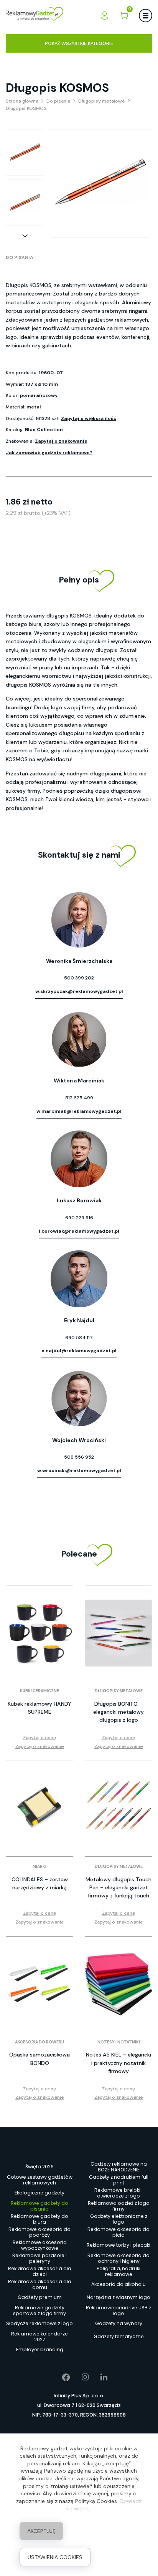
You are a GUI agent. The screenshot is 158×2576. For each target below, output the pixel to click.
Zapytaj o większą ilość (89, 418)
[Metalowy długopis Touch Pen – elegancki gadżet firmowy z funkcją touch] (118, 1809)
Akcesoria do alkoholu (118, 2284)
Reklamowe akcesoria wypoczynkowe (40, 2245)
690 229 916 (79, 1218)
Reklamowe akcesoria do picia (118, 2232)
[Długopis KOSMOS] (25, 153)
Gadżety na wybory (119, 2323)
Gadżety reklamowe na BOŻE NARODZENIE (119, 2167)
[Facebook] (60, 2377)
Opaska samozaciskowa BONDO (39, 2059)
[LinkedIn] (98, 2377)
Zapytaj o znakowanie (61, 441)
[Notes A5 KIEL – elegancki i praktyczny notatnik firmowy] (118, 1984)
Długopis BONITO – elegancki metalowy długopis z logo (118, 1712)
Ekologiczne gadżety (39, 2193)
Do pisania (20, 257)
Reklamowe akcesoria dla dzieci (40, 2271)
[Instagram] (80, 2377)
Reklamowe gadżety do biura (39, 2219)
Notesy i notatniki (119, 2042)
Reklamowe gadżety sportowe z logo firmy (39, 2310)
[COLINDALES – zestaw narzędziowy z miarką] (39, 1809)
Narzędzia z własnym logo (118, 2297)
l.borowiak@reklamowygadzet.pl (79, 1231)
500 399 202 (79, 978)
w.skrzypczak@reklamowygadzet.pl (79, 991)
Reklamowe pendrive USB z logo (118, 2310)
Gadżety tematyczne (119, 2336)
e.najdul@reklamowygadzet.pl (79, 1351)
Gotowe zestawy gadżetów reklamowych (40, 2180)
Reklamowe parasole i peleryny (39, 2258)
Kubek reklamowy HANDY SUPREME (39, 1708)
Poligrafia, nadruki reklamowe (118, 2271)
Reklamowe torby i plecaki (118, 2245)
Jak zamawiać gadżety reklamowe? (49, 453)
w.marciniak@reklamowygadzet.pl (79, 1111)
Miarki (39, 1866)
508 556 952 (79, 1457)
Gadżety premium (40, 2297)
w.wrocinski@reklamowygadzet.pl (79, 1471)
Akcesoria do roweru (39, 2042)
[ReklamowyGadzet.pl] (35, 15)
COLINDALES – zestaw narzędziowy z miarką (40, 1883)
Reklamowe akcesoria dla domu (40, 2284)
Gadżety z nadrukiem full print (119, 2180)
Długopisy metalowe (119, 1691)
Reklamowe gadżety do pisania (39, 2206)
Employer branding (40, 2349)
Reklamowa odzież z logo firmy (119, 2206)
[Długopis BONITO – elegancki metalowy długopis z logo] (118, 1633)
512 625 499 (79, 1098)
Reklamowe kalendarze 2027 (39, 2337)
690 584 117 (79, 1338)
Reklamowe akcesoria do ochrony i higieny (118, 2258)
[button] (25, 236)
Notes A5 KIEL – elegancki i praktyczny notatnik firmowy (118, 2063)
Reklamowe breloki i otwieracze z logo (118, 2193)
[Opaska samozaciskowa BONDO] (39, 1984)
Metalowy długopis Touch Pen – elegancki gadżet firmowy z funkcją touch (118, 1887)
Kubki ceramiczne (39, 1691)
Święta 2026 (39, 2167)
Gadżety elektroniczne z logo (119, 2219)
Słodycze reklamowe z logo (39, 2323)
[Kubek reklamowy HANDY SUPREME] (39, 1633)
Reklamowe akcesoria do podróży (39, 2232)
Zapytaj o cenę (39, 1738)
